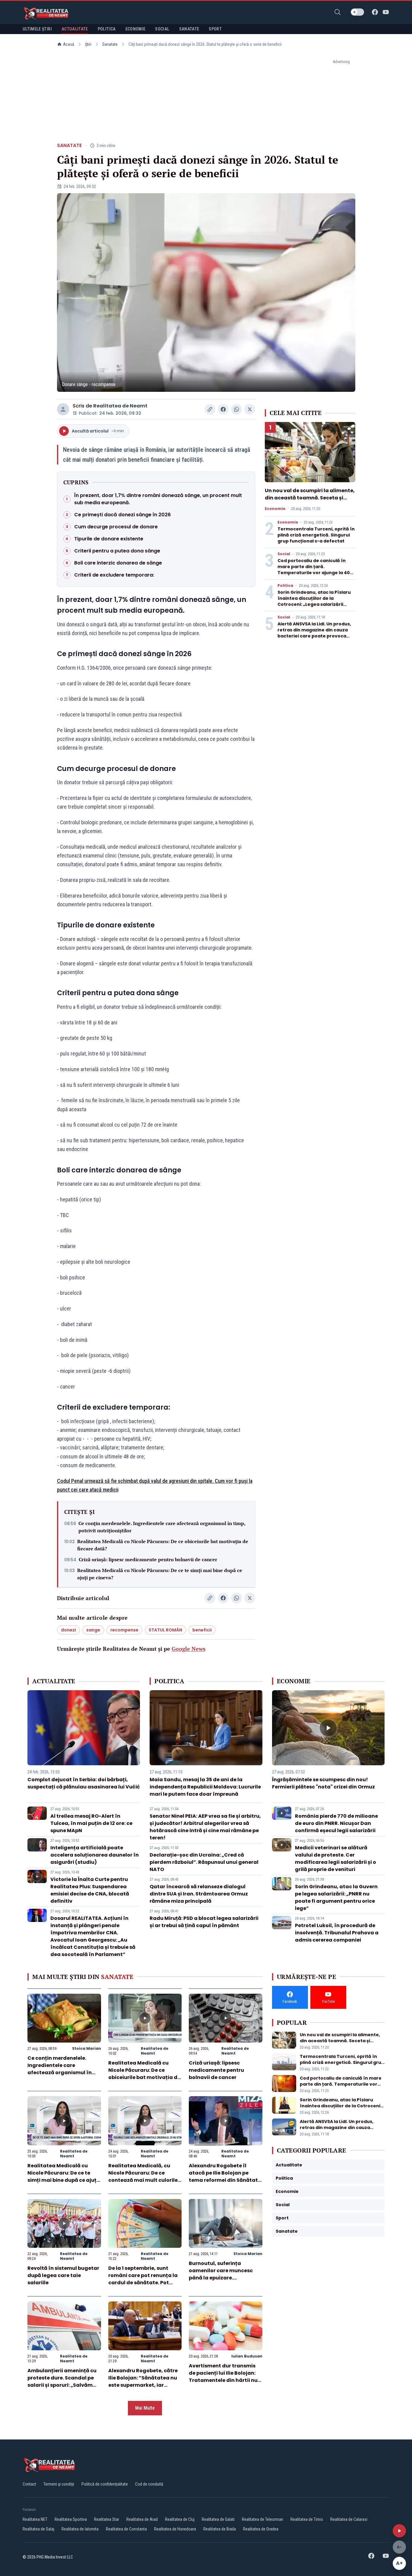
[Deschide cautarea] (338, 12)
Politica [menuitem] (107, 29)
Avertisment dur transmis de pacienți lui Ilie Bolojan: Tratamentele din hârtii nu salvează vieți (223, 2377)
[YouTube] (386, 12)
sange (93, 1630)
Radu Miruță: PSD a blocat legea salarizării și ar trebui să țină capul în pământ (204, 1922)
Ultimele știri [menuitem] (37, 29)
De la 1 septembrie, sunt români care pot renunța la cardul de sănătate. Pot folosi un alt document (143, 2279)
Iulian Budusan (247, 2356)
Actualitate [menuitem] (75, 29)
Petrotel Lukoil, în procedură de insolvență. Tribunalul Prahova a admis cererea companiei (337, 1933)
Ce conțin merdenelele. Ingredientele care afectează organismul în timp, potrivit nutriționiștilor (162, 1527)
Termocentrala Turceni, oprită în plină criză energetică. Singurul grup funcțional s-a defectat (316, 535)
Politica (285, 586)
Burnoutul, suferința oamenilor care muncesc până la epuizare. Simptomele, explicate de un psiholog (225, 2278)
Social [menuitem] (162, 29)
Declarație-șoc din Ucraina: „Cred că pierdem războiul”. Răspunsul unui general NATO (204, 1862)
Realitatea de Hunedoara (175, 2529)
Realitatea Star (107, 2519)
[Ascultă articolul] (399, 2531)
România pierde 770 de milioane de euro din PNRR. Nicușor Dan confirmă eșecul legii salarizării (336, 1823)
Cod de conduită (149, 2484)
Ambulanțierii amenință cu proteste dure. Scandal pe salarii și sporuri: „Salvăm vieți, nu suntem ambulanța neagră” (63, 2385)
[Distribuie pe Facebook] (223, 409)
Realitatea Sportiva (71, 2519)
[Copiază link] (210, 409)
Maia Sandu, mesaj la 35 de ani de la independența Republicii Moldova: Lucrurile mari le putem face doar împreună (205, 1787)
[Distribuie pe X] (250, 409)
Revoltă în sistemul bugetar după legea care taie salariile (63, 2275)
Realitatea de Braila (220, 2529)
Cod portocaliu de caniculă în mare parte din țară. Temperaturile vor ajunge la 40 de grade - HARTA (314, 570)
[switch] (357, 12)
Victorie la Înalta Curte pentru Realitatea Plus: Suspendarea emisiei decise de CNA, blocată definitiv (90, 1890)
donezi (68, 1630)
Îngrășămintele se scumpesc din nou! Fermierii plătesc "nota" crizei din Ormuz (323, 1783)
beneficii (202, 1630)
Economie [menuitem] (136, 29)
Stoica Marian (87, 2048)
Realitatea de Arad (142, 2519)
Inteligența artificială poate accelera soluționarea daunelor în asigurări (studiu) (95, 1855)
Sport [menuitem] (215, 29)
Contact (29, 2484)
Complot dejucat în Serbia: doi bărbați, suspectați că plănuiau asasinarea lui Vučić (84, 1783)
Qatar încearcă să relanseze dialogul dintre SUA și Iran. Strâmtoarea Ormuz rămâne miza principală (199, 1894)
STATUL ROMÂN (165, 1630)
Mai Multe (145, 2408)
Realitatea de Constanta (126, 2529)
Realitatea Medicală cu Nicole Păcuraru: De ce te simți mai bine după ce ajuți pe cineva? (160, 1574)
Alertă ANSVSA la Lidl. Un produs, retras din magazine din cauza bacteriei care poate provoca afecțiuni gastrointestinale (314, 633)
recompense (124, 1630)
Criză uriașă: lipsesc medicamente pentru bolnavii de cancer (148, 1559)
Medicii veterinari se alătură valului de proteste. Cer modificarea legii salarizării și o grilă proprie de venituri (336, 1859)
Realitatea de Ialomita (80, 2529)
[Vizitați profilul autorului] (63, 409)
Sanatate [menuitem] (189, 29)
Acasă (69, 44)
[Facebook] (375, 12)
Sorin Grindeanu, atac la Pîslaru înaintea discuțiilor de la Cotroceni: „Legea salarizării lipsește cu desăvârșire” (314, 601)
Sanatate (110, 44)
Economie (275, 509)
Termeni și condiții (59, 2484)
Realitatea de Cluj (180, 2519)
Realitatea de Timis (307, 2519)
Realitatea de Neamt (120, 406)
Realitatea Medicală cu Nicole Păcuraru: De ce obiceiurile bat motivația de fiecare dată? (163, 1545)
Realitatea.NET (35, 2519)
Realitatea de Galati (218, 2519)
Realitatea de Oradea (261, 2529)
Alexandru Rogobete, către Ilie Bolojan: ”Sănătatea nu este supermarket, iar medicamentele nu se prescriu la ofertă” (143, 2385)
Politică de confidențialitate (105, 2484)
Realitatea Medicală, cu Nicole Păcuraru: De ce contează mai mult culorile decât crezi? (143, 2177)
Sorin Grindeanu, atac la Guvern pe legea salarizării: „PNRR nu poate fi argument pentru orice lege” (336, 1897)
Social (284, 554)
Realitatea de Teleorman (263, 2519)
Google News (189, 1649)
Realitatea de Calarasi (349, 2519)
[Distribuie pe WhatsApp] (236, 409)
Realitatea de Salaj (38, 2529)
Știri (88, 44)
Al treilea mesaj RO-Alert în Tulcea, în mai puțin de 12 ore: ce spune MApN (91, 1823)
